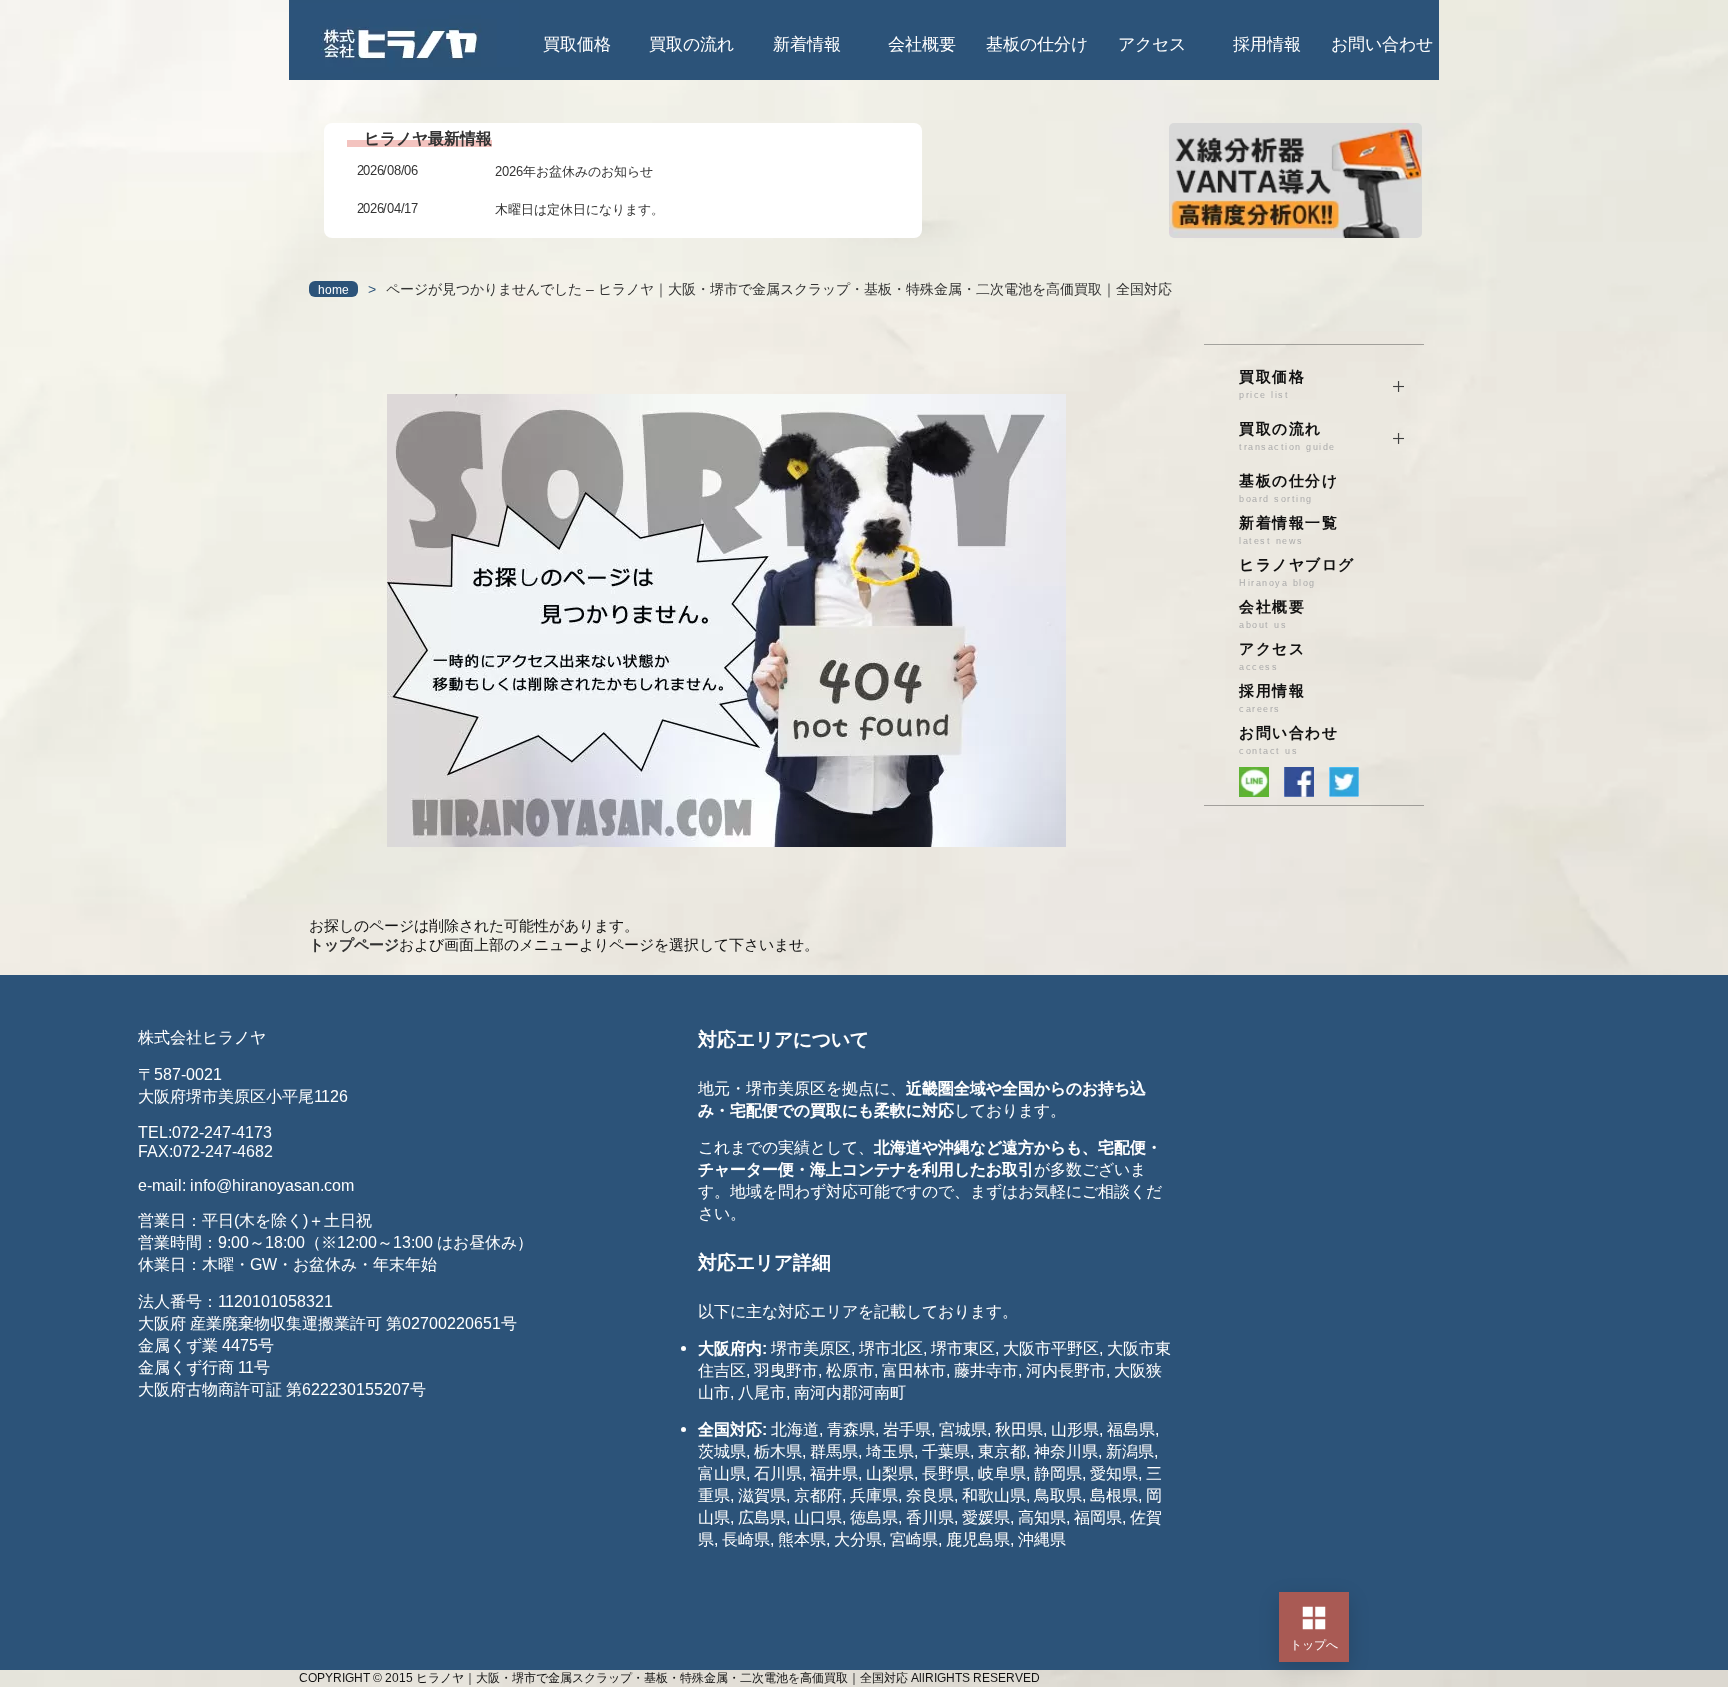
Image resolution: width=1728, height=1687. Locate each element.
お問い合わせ (1382, 44)
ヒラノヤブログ (1297, 572)
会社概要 (922, 44)
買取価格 (577, 44)
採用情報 (1267, 44)
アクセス (1152, 44)
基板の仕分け (1037, 44)
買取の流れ (691, 44)
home (333, 290)
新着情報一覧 (1288, 530)
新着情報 (807, 44)
